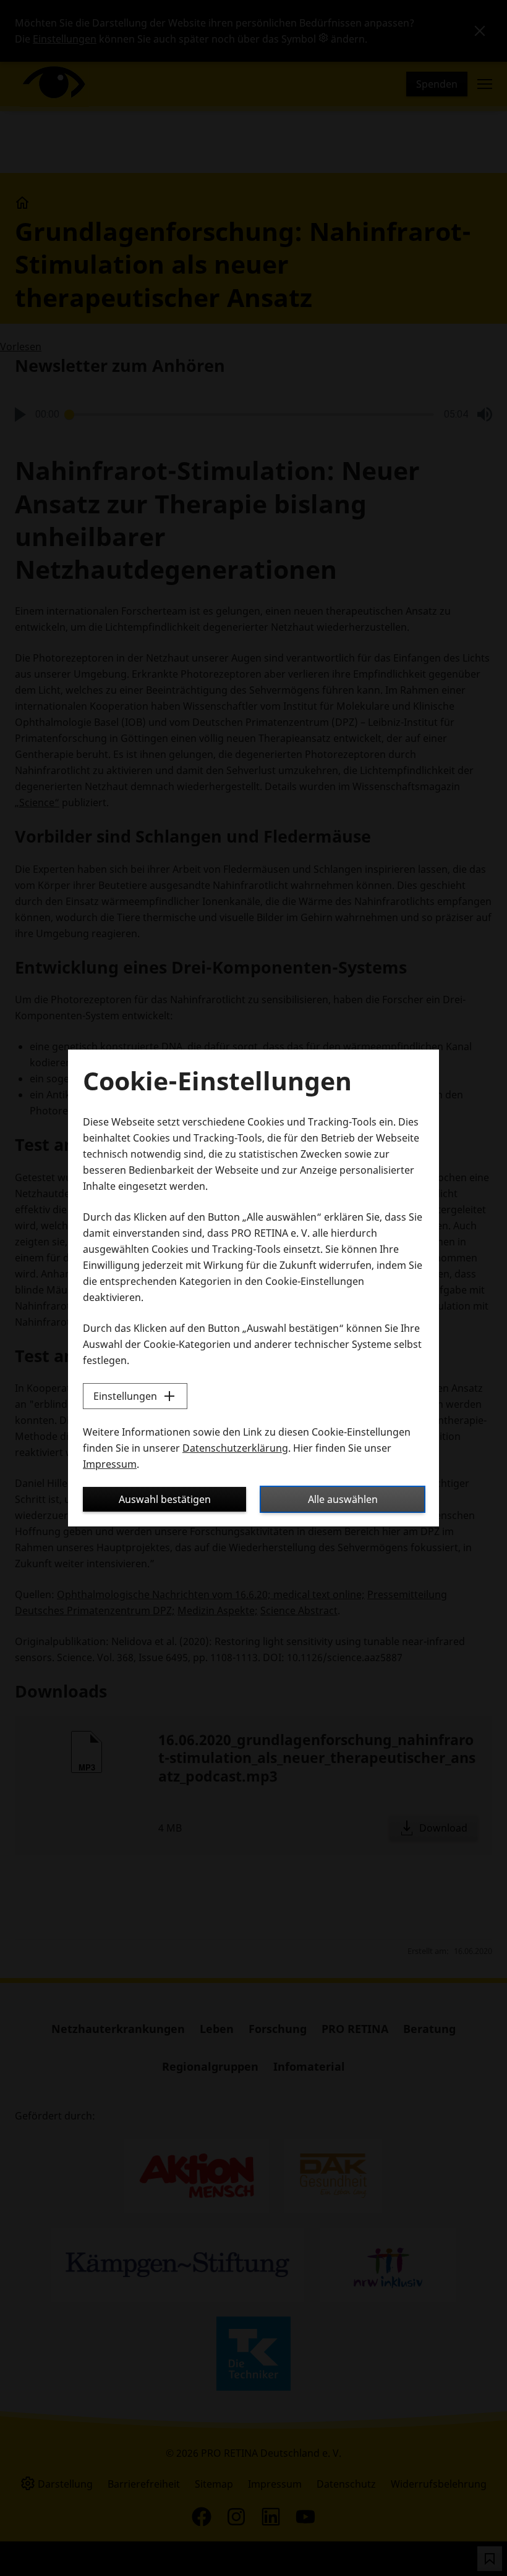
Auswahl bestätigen (165, 1499)
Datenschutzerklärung (235, 1448)
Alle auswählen (343, 1499)
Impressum (110, 1464)
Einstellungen (125, 1396)
